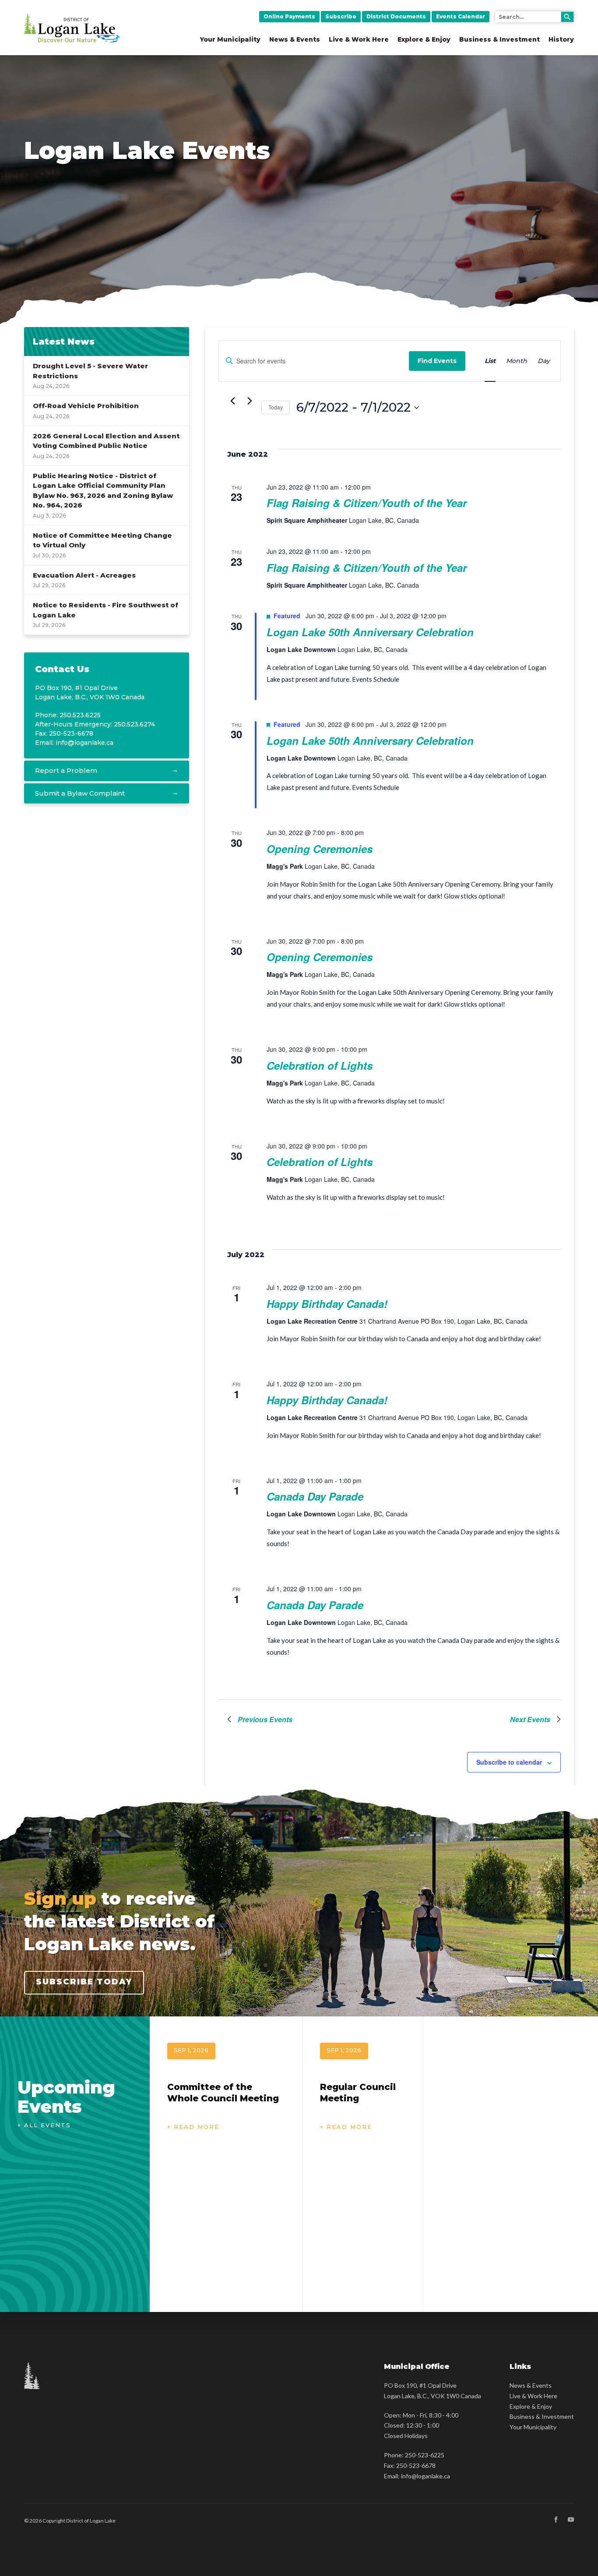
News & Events (295, 39)
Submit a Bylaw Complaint (80, 793)
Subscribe (341, 16)
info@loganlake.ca (84, 743)
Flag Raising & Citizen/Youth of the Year (367, 503)
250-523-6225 (425, 2455)
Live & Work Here (359, 39)
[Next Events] (250, 401)
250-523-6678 (416, 2465)
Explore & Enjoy (424, 39)
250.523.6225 (80, 715)
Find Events (437, 361)
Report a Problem (66, 770)
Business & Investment (500, 39)
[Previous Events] (232, 401)
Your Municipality (230, 39)
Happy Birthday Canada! (327, 1304)
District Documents (396, 16)
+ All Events (44, 2125)
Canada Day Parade (315, 1496)
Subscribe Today (84, 1982)
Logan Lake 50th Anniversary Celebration (370, 632)
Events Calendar (461, 16)
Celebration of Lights (320, 1065)
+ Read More (193, 2127)
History (561, 39)
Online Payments (289, 16)
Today (276, 407)
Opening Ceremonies (320, 849)
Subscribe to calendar (509, 1762)
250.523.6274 (134, 724)
